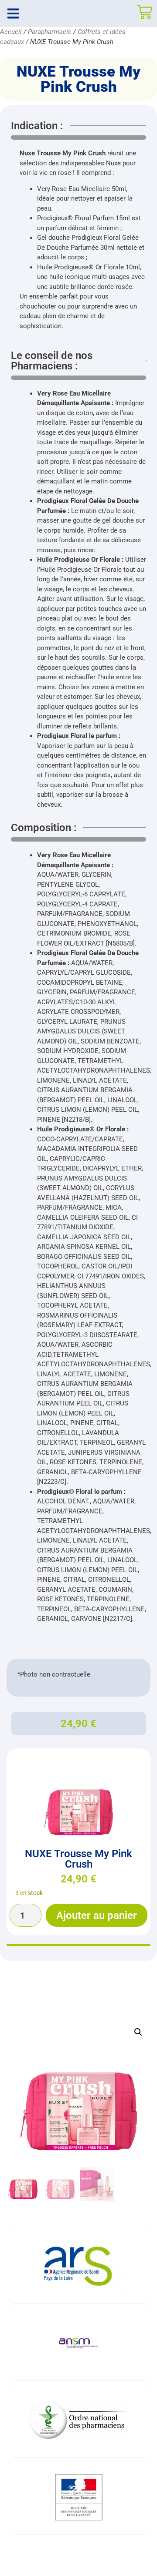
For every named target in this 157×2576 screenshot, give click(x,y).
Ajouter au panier (97, 1915)
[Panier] (145, 12)
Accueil (11, 32)
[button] (138, 2032)
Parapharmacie (50, 32)
